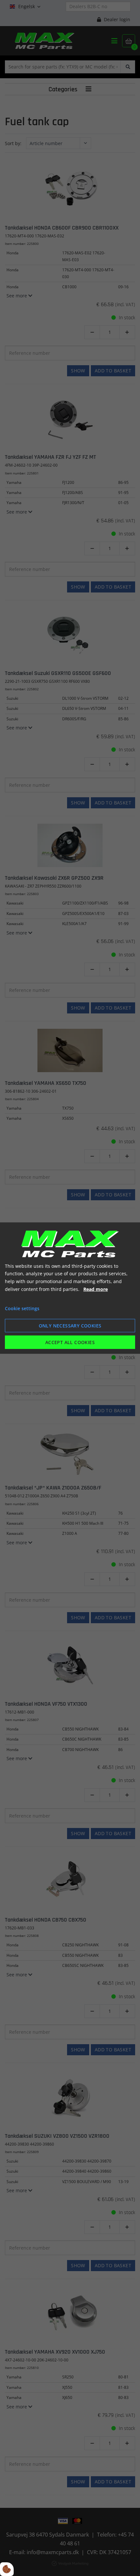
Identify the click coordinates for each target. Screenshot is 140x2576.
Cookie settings (22, 1308)
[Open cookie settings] (7, 2569)
